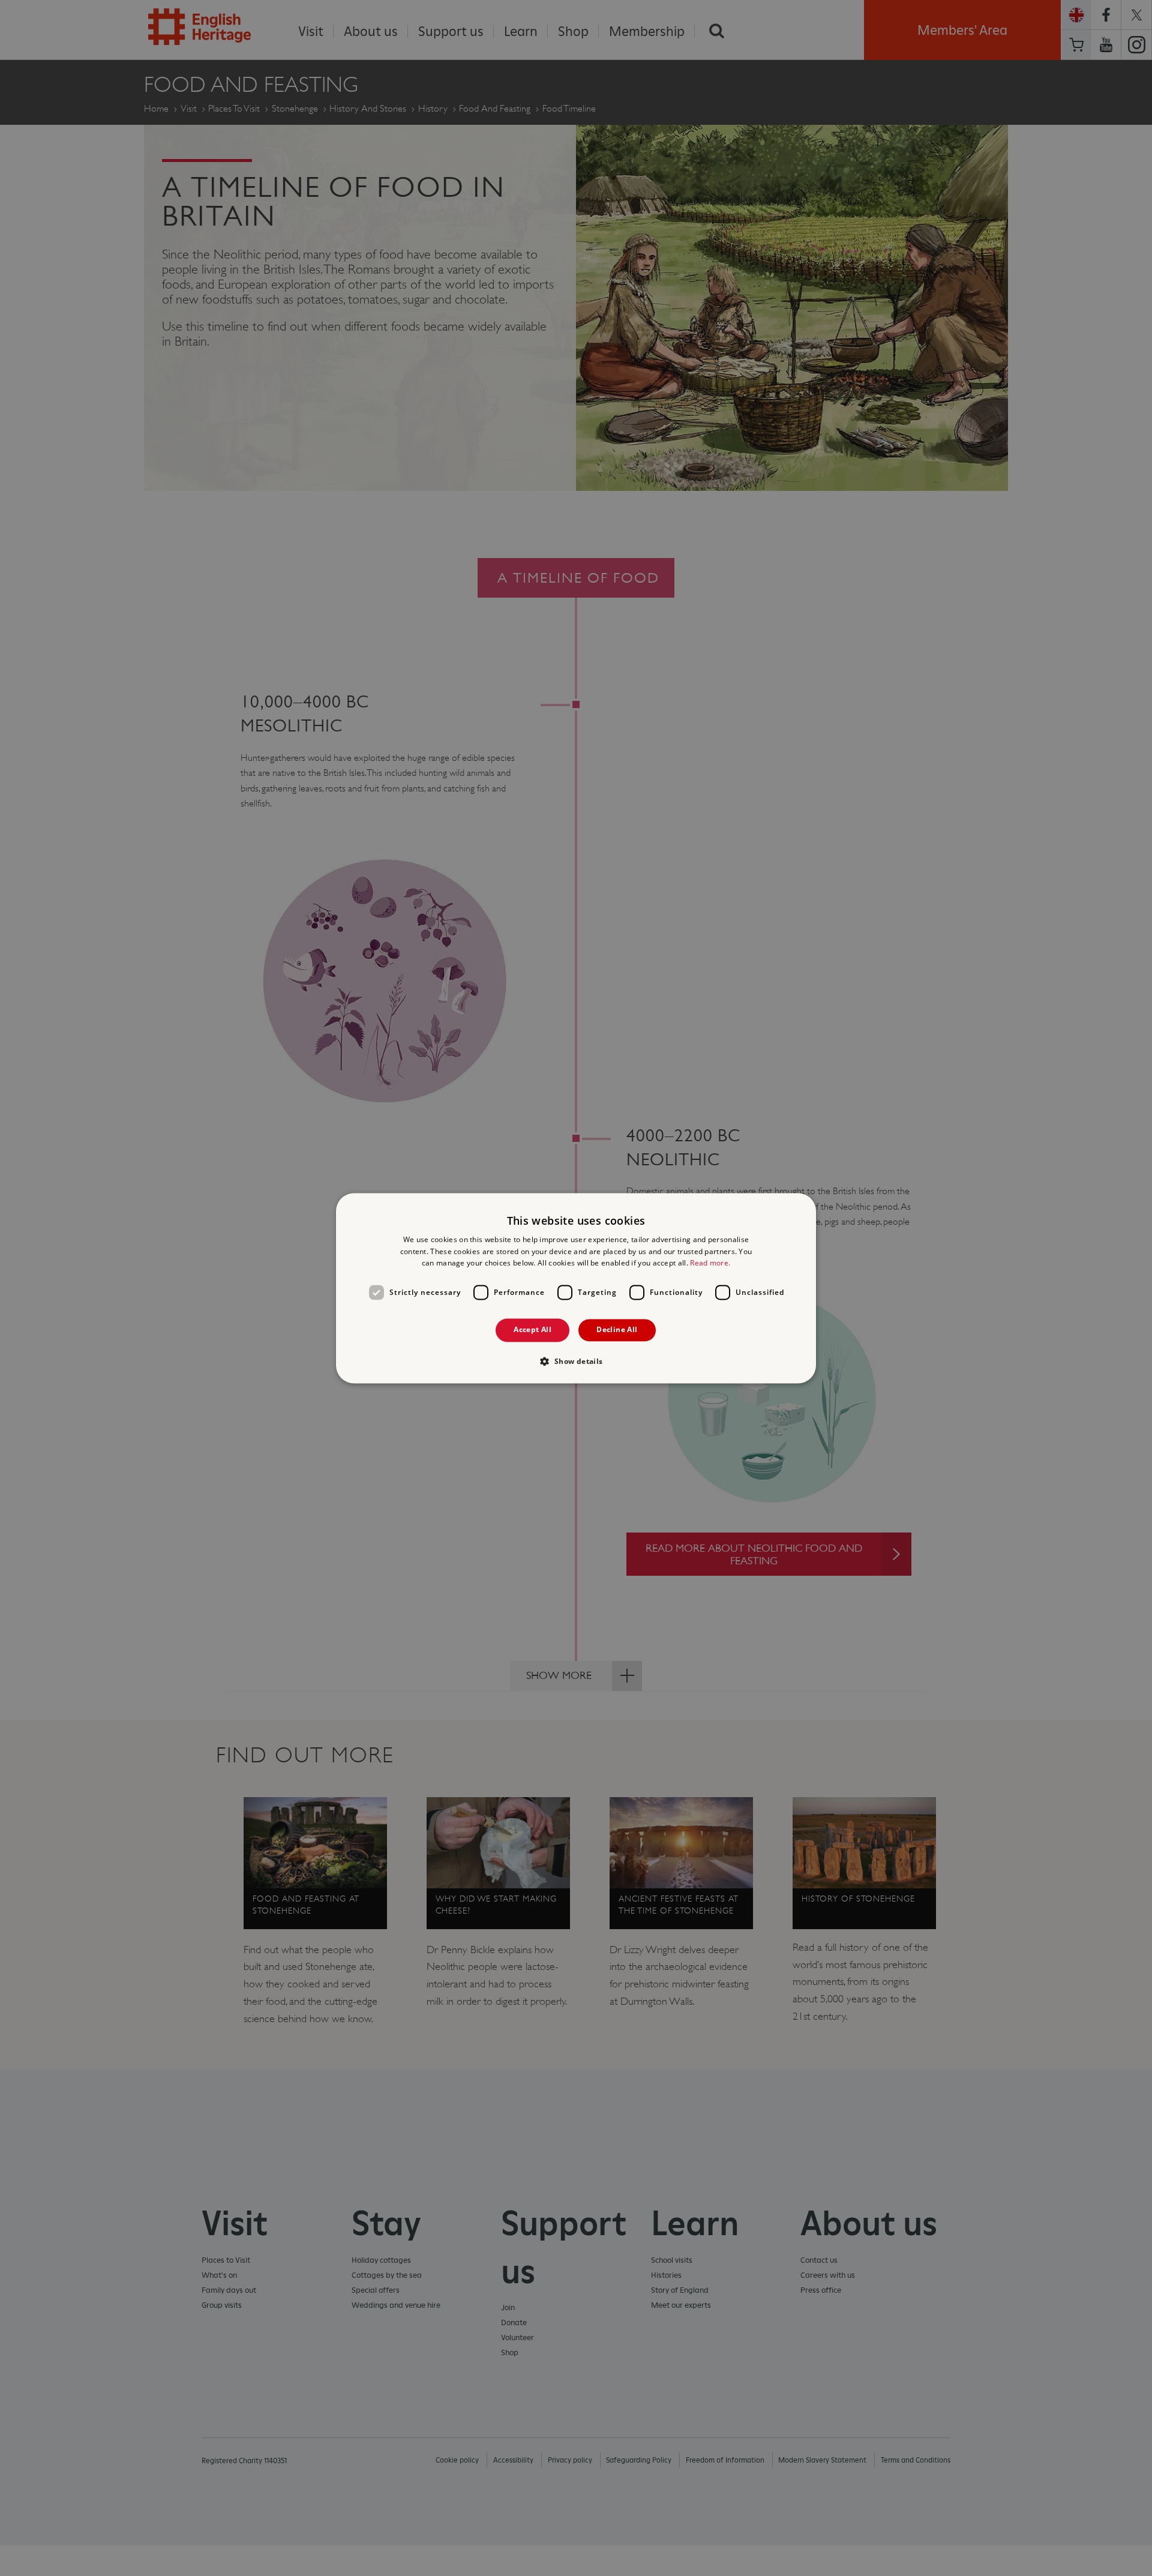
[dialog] (576, 1288)
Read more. (710, 1263)
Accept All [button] (532, 1330)
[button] (576, 1361)
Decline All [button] (617, 1330)
